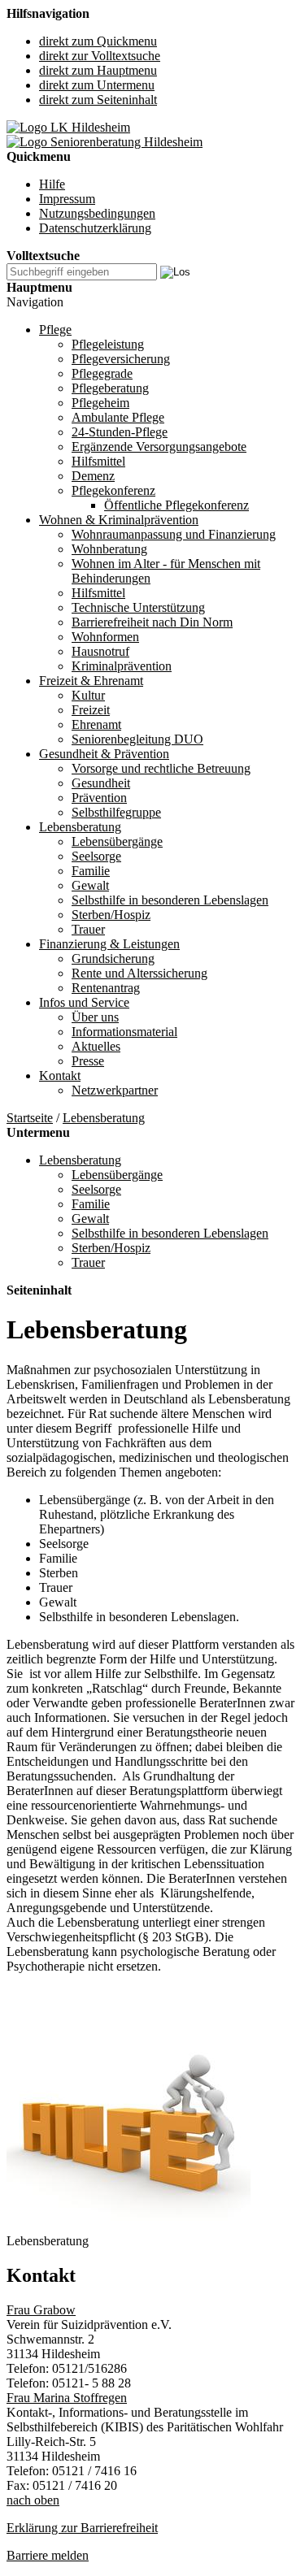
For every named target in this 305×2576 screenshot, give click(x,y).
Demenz (93, 476)
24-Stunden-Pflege (120, 432)
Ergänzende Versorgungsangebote (159, 447)
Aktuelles (96, 1046)
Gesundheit (101, 783)
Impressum (67, 199)
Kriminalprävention (122, 666)
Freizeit (91, 710)
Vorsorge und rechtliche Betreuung (161, 768)
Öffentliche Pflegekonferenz (176, 505)
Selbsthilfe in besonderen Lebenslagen (170, 900)
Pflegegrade (102, 373)
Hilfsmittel (98, 461)
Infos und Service (84, 1002)
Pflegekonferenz (113, 490)
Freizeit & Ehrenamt (91, 681)
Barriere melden (48, 2555)
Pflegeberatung (110, 388)
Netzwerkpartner (115, 1090)
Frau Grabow (41, 2310)
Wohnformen (105, 637)
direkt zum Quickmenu (98, 41)
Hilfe (52, 184)
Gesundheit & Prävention (104, 754)
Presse (88, 1061)
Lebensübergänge (117, 841)
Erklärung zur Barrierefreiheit (82, 2528)
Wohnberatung (109, 549)
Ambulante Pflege (118, 417)
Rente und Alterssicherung (139, 973)
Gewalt (90, 885)
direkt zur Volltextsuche (100, 56)
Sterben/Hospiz (111, 915)
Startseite (30, 1118)
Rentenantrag (106, 988)
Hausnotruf (100, 651)
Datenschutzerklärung (95, 228)
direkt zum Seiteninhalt (98, 100)
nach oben (33, 2500)
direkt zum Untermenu (97, 85)
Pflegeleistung (108, 344)
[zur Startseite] (68, 127)
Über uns (95, 1017)
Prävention (99, 798)
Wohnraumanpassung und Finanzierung (174, 534)
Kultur (88, 695)
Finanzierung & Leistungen (109, 944)
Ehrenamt (96, 724)
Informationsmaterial (124, 1032)
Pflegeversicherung (121, 359)
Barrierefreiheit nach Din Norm (152, 622)
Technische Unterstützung (138, 607)
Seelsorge (96, 856)
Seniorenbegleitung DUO (137, 739)
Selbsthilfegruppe (116, 812)
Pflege (55, 330)
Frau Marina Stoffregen (67, 2398)
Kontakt (60, 1076)
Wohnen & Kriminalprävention (119, 520)
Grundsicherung (113, 958)
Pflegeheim (100, 403)
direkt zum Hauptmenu (98, 70)
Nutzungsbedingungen (97, 213)
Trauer (88, 929)
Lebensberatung (80, 827)
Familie (91, 871)
